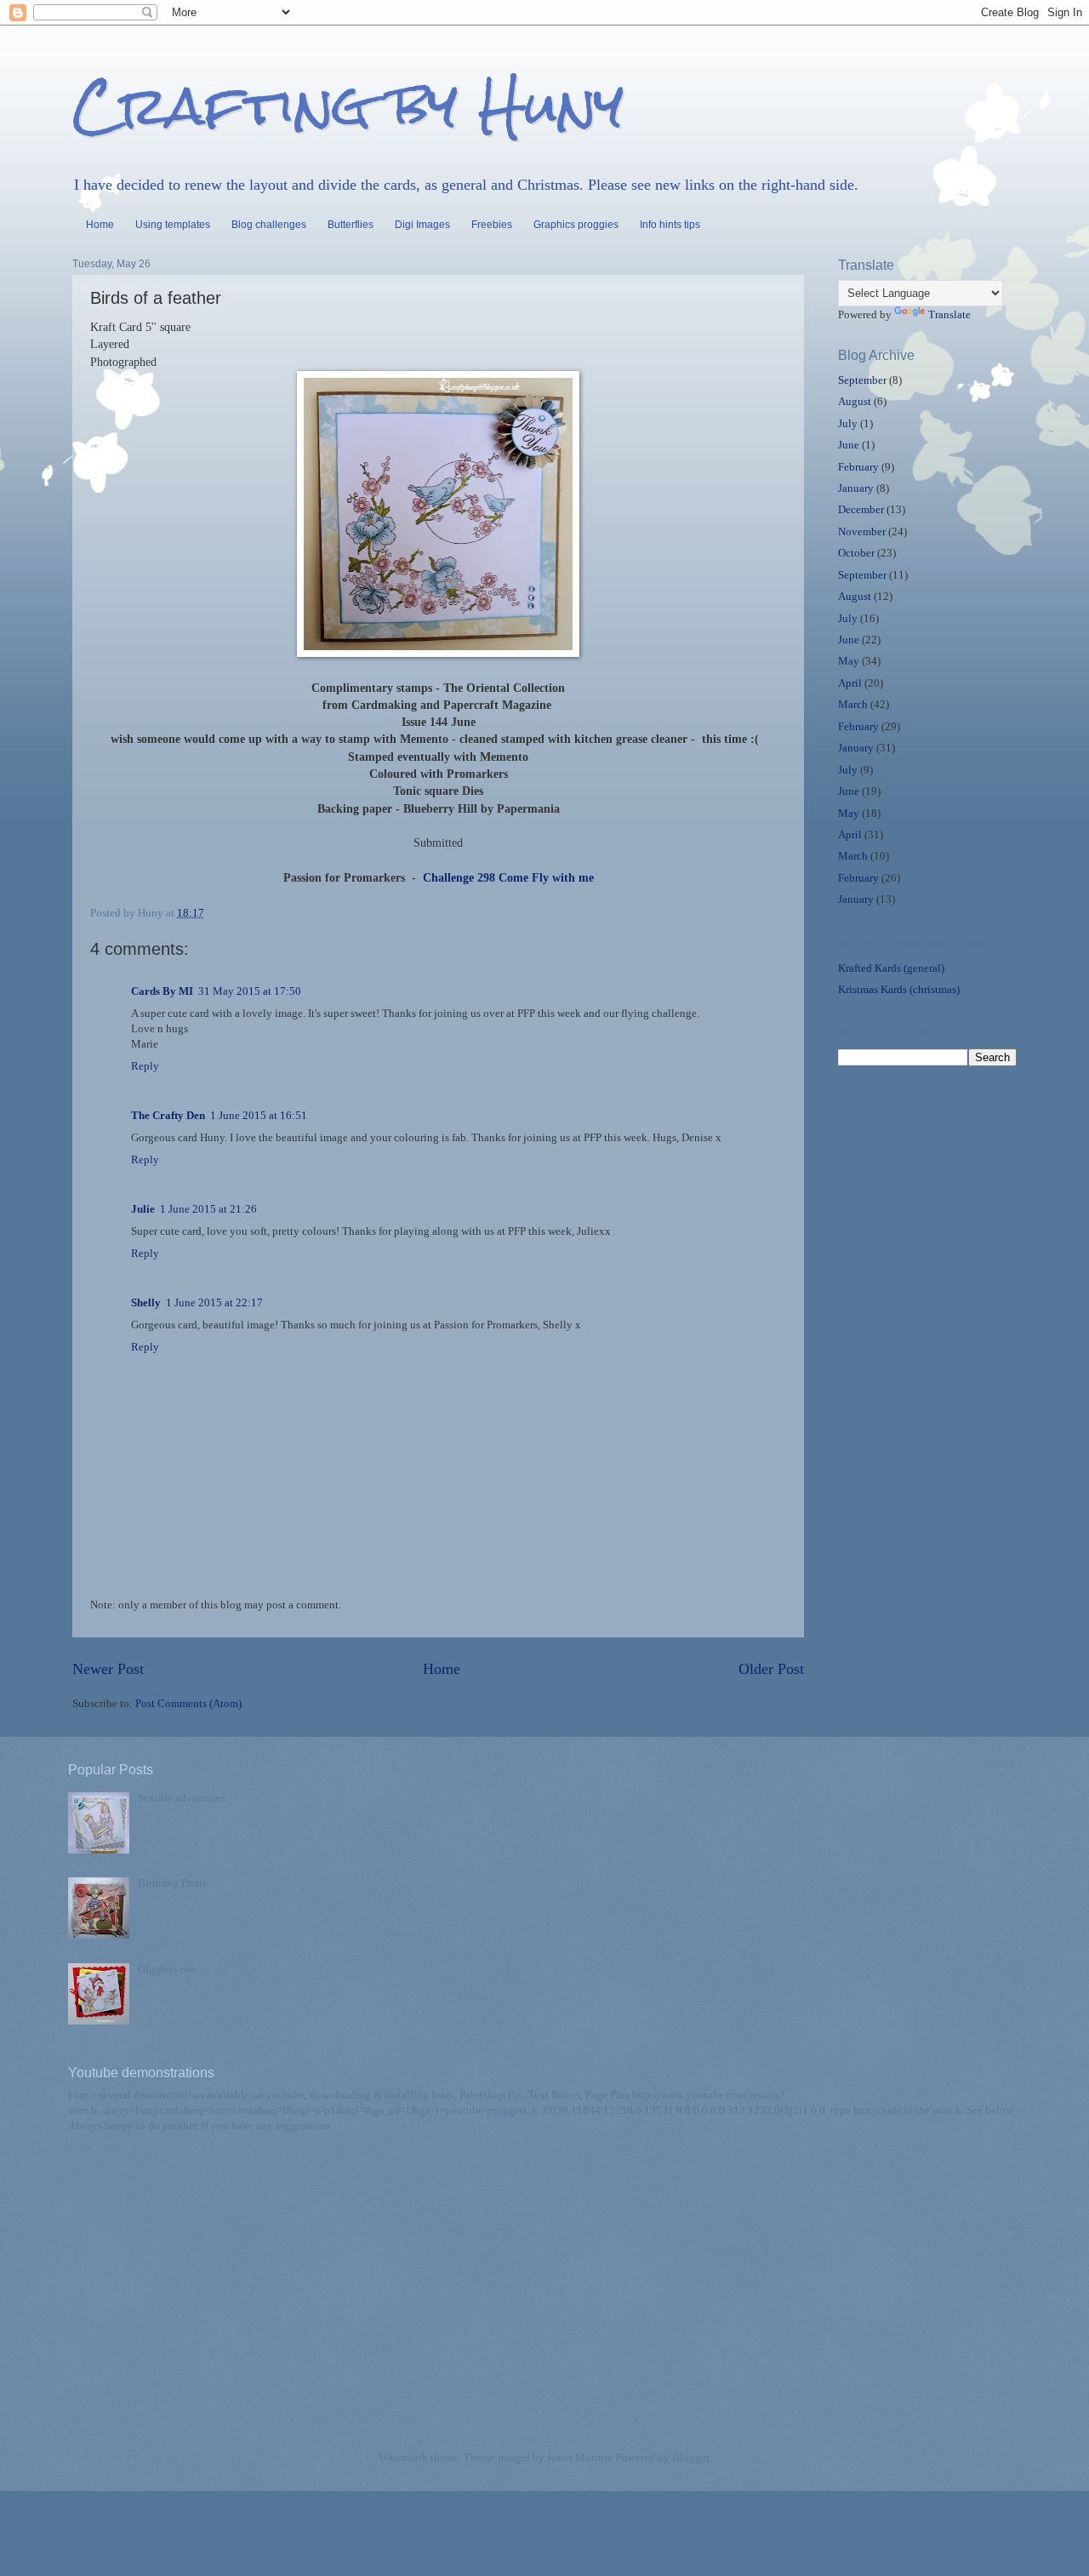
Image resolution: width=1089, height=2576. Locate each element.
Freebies (492, 225)
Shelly (146, 1303)
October (856, 553)
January (856, 488)
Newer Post (108, 1669)
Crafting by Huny (348, 105)
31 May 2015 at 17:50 (250, 991)
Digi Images (422, 225)
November (862, 532)
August (855, 402)
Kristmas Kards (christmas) (899, 990)
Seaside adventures (182, 1798)
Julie (143, 1209)
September (862, 380)
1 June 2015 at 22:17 (214, 1303)
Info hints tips (670, 225)
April (850, 683)
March (853, 705)
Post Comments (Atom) (188, 1704)
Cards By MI (162, 991)
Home (100, 225)
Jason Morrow (579, 2458)
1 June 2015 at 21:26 (208, 1209)
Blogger (690, 2458)
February (858, 467)
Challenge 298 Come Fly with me (508, 878)
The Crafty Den (168, 1116)
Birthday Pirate (173, 1883)
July (848, 424)
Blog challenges (269, 225)
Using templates (173, 225)
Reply (145, 1066)
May (849, 661)
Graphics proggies (576, 225)
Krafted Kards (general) (891, 968)
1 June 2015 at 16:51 (259, 1116)
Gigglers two (167, 1969)
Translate (949, 315)
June (849, 445)
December (861, 510)
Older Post (771, 1669)
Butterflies (351, 225)
